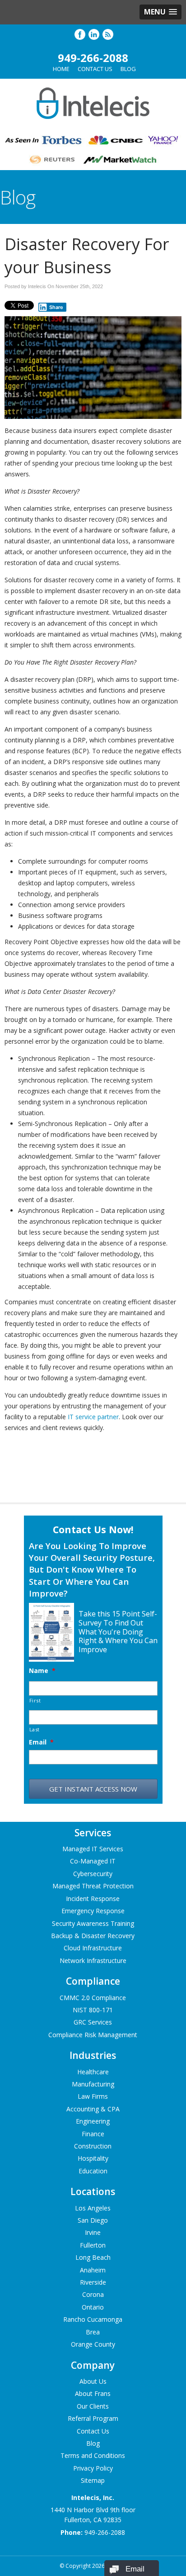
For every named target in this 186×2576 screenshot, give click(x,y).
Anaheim (93, 2270)
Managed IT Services (93, 1849)
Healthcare (93, 2072)
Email (41, 1742)
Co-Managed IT (93, 1861)
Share (56, 307)
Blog (128, 69)
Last (35, 1729)
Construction (93, 2146)
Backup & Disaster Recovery (93, 1936)
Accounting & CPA (93, 2109)
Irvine (93, 2232)
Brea (93, 2332)
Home (61, 69)
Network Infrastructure (93, 1961)
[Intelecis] (93, 121)
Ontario (93, 2307)
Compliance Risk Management (93, 2035)
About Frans (93, 2393)
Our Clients (93, 2406)
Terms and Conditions (93, 2455)
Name (42, 1671)
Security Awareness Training (93, 1923)
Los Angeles (93, 2208)
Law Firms (93, 2096)
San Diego (93, 2220)
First (35, 1700)
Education (93, 2171)
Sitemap (93, 2480)
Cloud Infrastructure (93, 1948)
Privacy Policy (93, 2468)
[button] (160, 12)
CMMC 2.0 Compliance (93, 1998)
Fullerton (93, 2245)
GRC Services (93, 2022)
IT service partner (93, 1417)
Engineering (93, 2121)
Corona (93, 2294)
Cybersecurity (93, 1874)
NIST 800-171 (93, 2010)
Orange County (93, 2344)
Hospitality (93, 2158)
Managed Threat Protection (93, 1886)
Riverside (93, 2282)
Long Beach (93, 2257)
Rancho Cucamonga (93, 2319)
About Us (93, 2381)
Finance (93, 2134)
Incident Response (93, 1899)
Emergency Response (93, 1911)
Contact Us (95, 69)
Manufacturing (93, 2084)
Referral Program (93, 2418)
